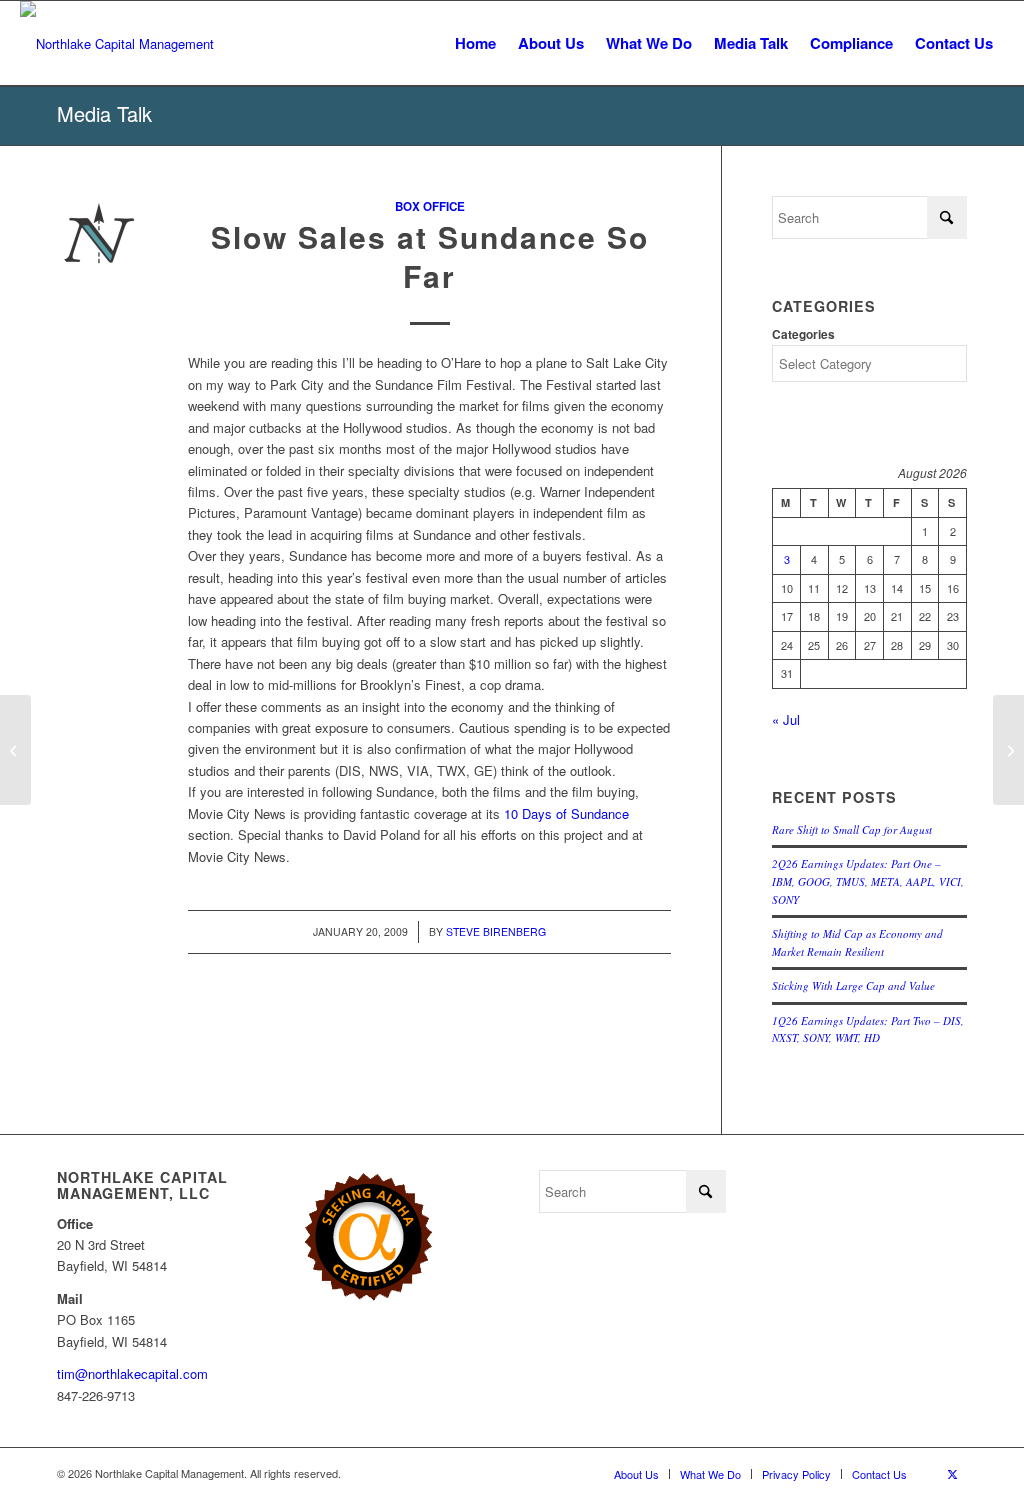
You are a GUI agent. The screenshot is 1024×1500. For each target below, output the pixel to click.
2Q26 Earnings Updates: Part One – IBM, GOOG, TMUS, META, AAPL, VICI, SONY (868, 881)
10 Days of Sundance (566, 813)
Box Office (430, 206)
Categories (803, 334)
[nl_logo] (117, 43)
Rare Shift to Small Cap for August (852, 829)
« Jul (786, 719)
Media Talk (104, 113)
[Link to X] (952, 1473)
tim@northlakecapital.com (132, 1373)
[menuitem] (475, 43)
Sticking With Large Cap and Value (853, 985)
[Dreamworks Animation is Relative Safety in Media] (15, 750)
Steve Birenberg (496, 931)
